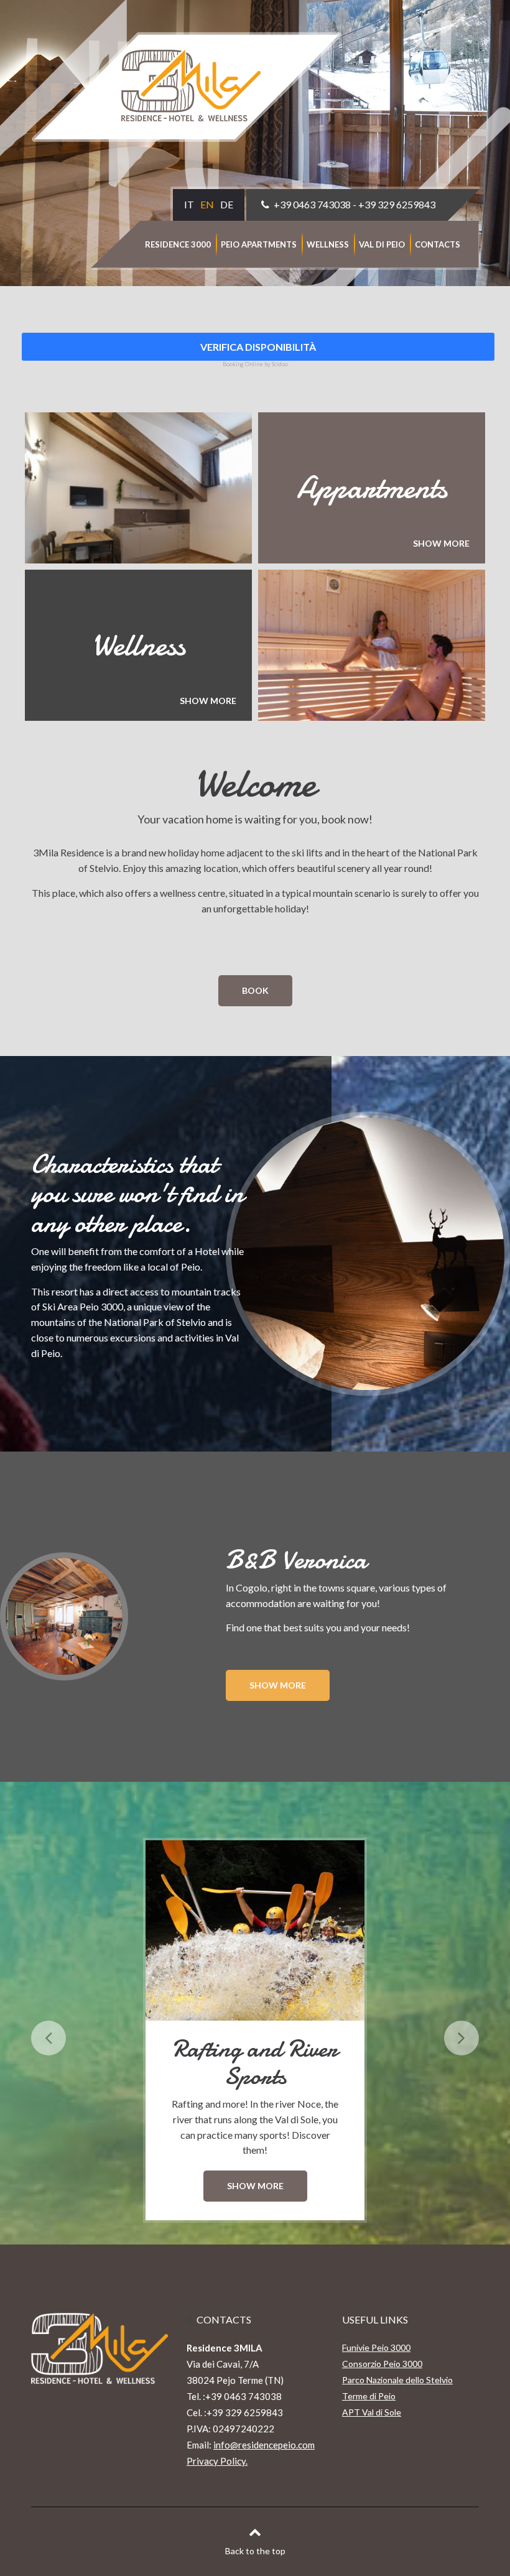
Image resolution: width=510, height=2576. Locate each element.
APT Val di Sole (372, 2412)
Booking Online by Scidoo (255, 364)
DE (227, 204)
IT (189, 204)
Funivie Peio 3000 (376, 2347)
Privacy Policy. (217, 2461)
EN (207, 204)
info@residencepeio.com (264, 2445)
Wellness (328, 244)
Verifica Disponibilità (258, 347)
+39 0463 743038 (312, 204)
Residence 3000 (178, 244)
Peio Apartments (259, 244)
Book (255, 990)
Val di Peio (382, 244)
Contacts (438, 244)
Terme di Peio (369, 2396)
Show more (278, 1685)
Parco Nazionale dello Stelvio (397, 2380)
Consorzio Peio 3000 (382, 2364)
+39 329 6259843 (397, 204)
